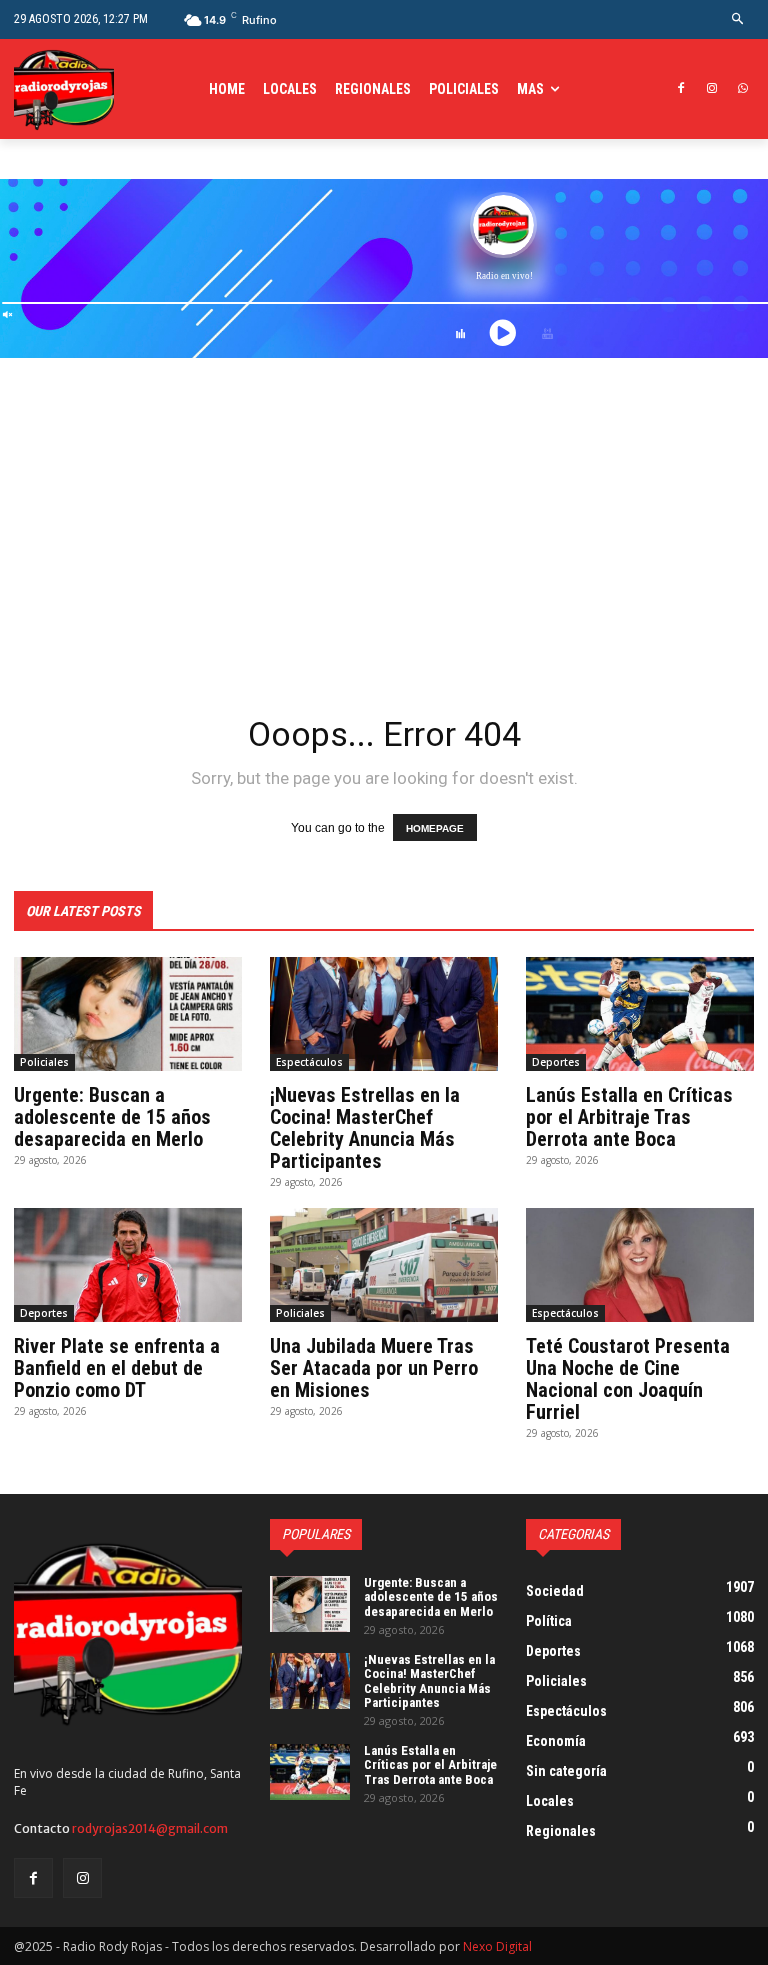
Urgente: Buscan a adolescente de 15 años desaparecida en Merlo (112, 1117)
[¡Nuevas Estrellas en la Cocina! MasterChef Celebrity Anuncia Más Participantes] (384, 1014)
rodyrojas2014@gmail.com (150, 1828)
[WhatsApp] (742, 89)
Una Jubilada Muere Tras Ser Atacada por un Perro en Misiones (374, 1368)
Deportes (556, 1062)
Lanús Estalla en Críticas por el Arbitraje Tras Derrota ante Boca (629, 1117)
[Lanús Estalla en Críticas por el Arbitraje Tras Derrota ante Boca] (640, 1014)
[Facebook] (681, 89)
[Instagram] (711, 89)
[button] (738, 19)
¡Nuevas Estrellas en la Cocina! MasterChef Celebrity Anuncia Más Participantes (365, 1128)
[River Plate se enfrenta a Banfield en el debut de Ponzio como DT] (128, 1265)
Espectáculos (309, 1062)
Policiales (44, 1062)
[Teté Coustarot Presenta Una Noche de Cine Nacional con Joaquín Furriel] (640, 1265)
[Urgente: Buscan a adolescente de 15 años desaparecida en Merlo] (128, 1014)
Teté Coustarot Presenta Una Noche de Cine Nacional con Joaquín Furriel (628, 1379)
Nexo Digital (497, 1946)
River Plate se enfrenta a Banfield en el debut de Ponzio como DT (117, 1368)
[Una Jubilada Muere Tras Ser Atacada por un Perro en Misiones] (384, 1265)
